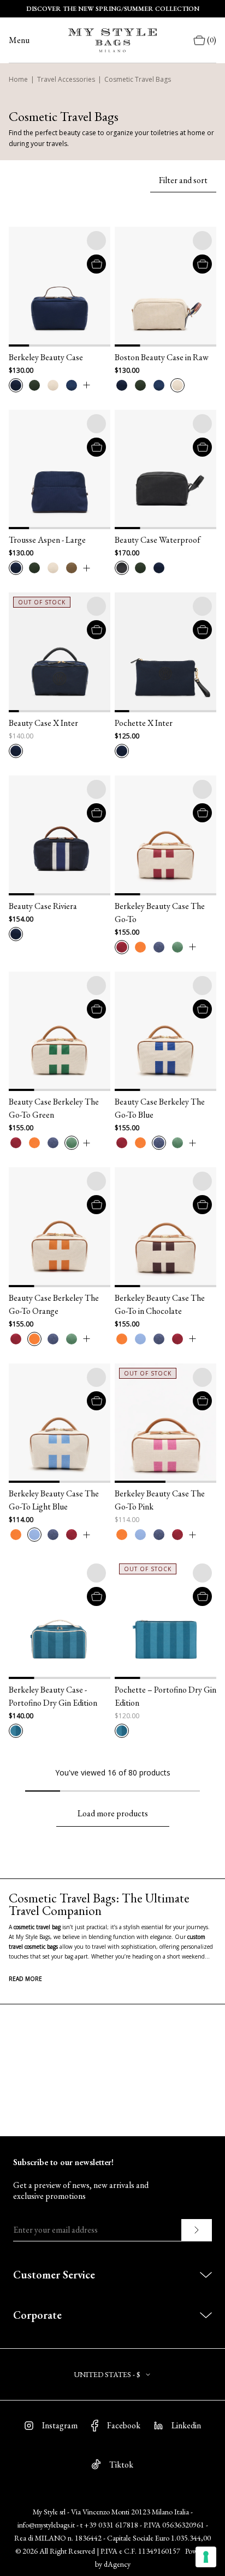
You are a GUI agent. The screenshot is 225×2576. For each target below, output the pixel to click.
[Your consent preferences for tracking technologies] (206, 2557)
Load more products (113, 1813)
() (212, 40)
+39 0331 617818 (111, 2525)
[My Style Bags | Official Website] (112, 40)
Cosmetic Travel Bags (138, 79)
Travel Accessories (66, 79)
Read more (25, 1979)
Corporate (37, 2315)
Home (18, 79)
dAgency (117, 2564)
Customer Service (54, 2275)
